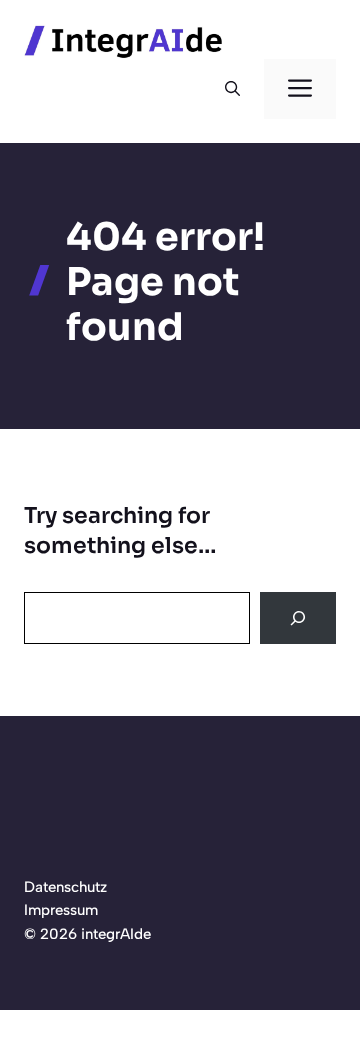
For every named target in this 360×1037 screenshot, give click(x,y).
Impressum (61, 910)
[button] (232, 89)
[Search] (298, 618)
